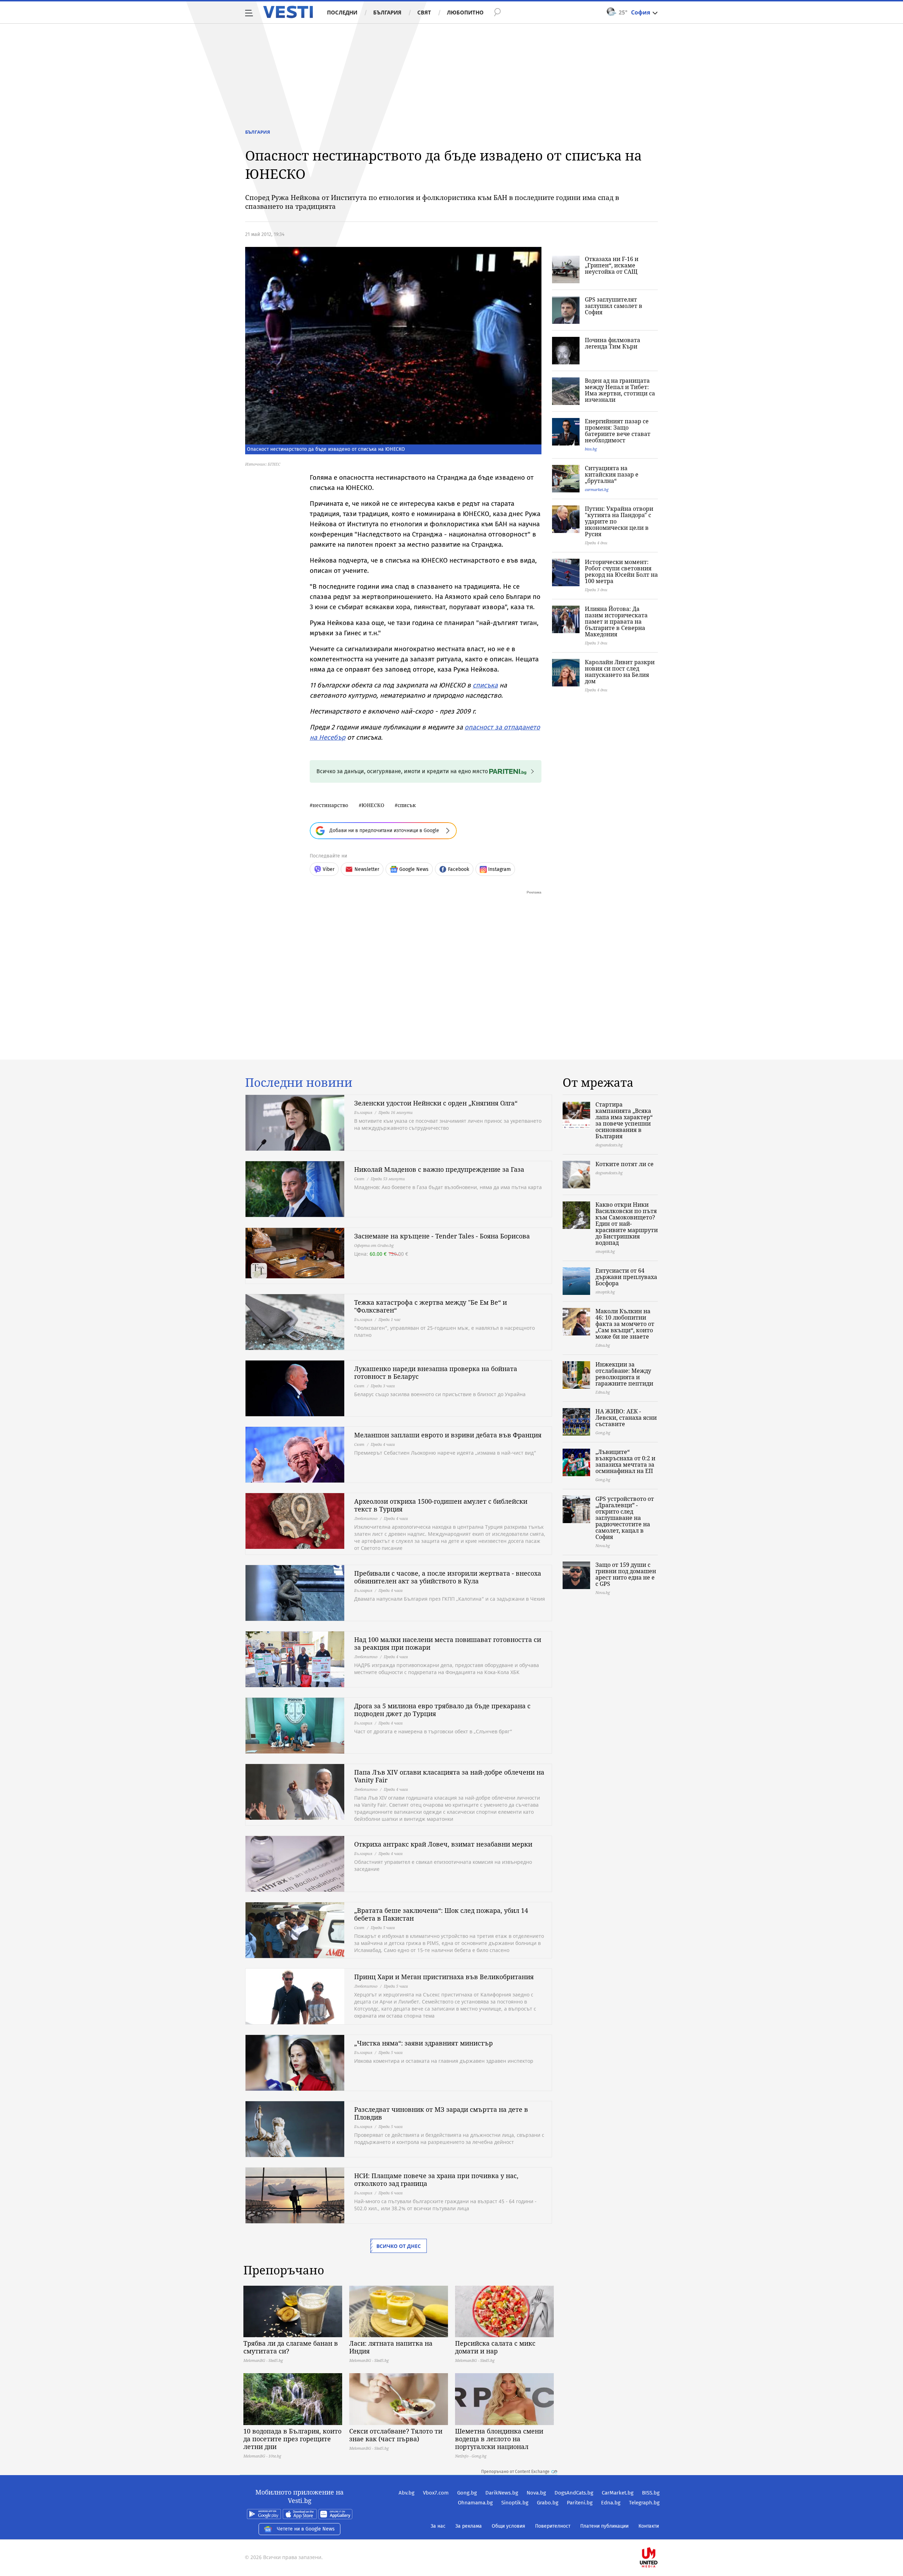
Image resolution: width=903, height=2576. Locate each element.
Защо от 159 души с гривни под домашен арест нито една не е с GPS (626, 1574)
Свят (424, 12)
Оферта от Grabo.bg (374, 1245)
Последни (342, 12)
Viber (329, 869)
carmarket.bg (597, 489)
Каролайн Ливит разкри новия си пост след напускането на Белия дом (620, 672)
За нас (438, 2526)
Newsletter (367, 869)
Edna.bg (611, 2503)
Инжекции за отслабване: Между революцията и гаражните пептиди (624, 1374)
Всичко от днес (399, 2246)
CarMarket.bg (618, 2493)
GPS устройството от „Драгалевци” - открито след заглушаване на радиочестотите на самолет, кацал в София (625, 1518)
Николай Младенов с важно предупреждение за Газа (439, 1169)
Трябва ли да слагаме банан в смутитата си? (291, 2347)
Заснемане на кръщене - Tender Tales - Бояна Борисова (442, 1236)
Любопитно (465, 12)
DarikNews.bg (502, 2493)
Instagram (499, 869)
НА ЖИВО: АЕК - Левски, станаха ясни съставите (626, 1418)
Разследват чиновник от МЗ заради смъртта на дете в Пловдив (441, 2113)
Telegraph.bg (644, 2503)
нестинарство (330, 805)
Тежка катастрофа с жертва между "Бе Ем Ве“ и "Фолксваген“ (431, 1306)
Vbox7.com (436, 2493)
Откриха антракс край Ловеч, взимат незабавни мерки (443, 1844)
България (387, 12)
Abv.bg (407, 2493)
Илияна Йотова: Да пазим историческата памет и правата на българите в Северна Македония (616, 622)
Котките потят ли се (625, 1164)
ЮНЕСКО (373, 805)
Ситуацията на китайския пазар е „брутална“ (612, 474)
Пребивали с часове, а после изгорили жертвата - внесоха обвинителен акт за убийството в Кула (448, 1577)
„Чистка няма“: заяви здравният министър (423, 2043)
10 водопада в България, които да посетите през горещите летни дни (292, 2439)
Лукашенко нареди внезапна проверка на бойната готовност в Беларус (436, 1372)
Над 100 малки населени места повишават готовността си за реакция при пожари (448, 1643)
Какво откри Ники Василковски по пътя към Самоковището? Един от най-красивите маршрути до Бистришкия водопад (627, 1224)
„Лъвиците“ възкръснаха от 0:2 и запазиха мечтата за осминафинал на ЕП (625, 1461)
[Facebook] (659, 2535)
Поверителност (553, 2526)
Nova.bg (536, 2493)
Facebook (459, 869)
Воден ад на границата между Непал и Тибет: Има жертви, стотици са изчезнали (620, 390)
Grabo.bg (548, 2503)
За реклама (469, 2526)
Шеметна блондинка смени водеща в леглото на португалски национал (499, 2439)
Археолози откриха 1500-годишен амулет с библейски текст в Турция (441, 1505)
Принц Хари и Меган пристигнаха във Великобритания (444, 1977)
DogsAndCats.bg (574, 2493)
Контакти (649, 2526)
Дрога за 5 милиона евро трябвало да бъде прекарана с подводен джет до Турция (442, 1710)
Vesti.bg (288, 12)
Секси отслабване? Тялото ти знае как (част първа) (396, 2435)
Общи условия (508, 2526)
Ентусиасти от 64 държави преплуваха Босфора (626, 1277)
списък (407, 805)
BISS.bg (651, 2493)
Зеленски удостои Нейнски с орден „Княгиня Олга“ (436, 1103)
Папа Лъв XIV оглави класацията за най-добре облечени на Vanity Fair (449, 1776)
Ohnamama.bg (475, 2503)
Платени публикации (604, 2526)
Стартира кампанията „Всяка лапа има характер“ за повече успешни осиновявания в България (624, 1120)
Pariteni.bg (580, 2503)
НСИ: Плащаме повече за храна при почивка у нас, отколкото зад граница (436, 2180)
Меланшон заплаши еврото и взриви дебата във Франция (448, 1435)
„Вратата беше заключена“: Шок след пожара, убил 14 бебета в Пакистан (441, 1914)
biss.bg (591, 449)
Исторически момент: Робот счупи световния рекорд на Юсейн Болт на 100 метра (621, 571)
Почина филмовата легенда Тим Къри (613, 343)
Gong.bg (467, 2493)
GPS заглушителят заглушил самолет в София (614, 306)
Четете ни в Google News (306, 2529)
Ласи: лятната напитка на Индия (391, 2347)
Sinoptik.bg (515, 2503)
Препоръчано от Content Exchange (515, 2472)
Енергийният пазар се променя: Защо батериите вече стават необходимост (618, 431)
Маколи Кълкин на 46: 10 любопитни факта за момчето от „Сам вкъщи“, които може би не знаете (625, 1324)
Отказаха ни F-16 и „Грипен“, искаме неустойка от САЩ (612, 265)
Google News (414, 869)
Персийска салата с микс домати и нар (495, 2347)
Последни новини (299, 1083)
